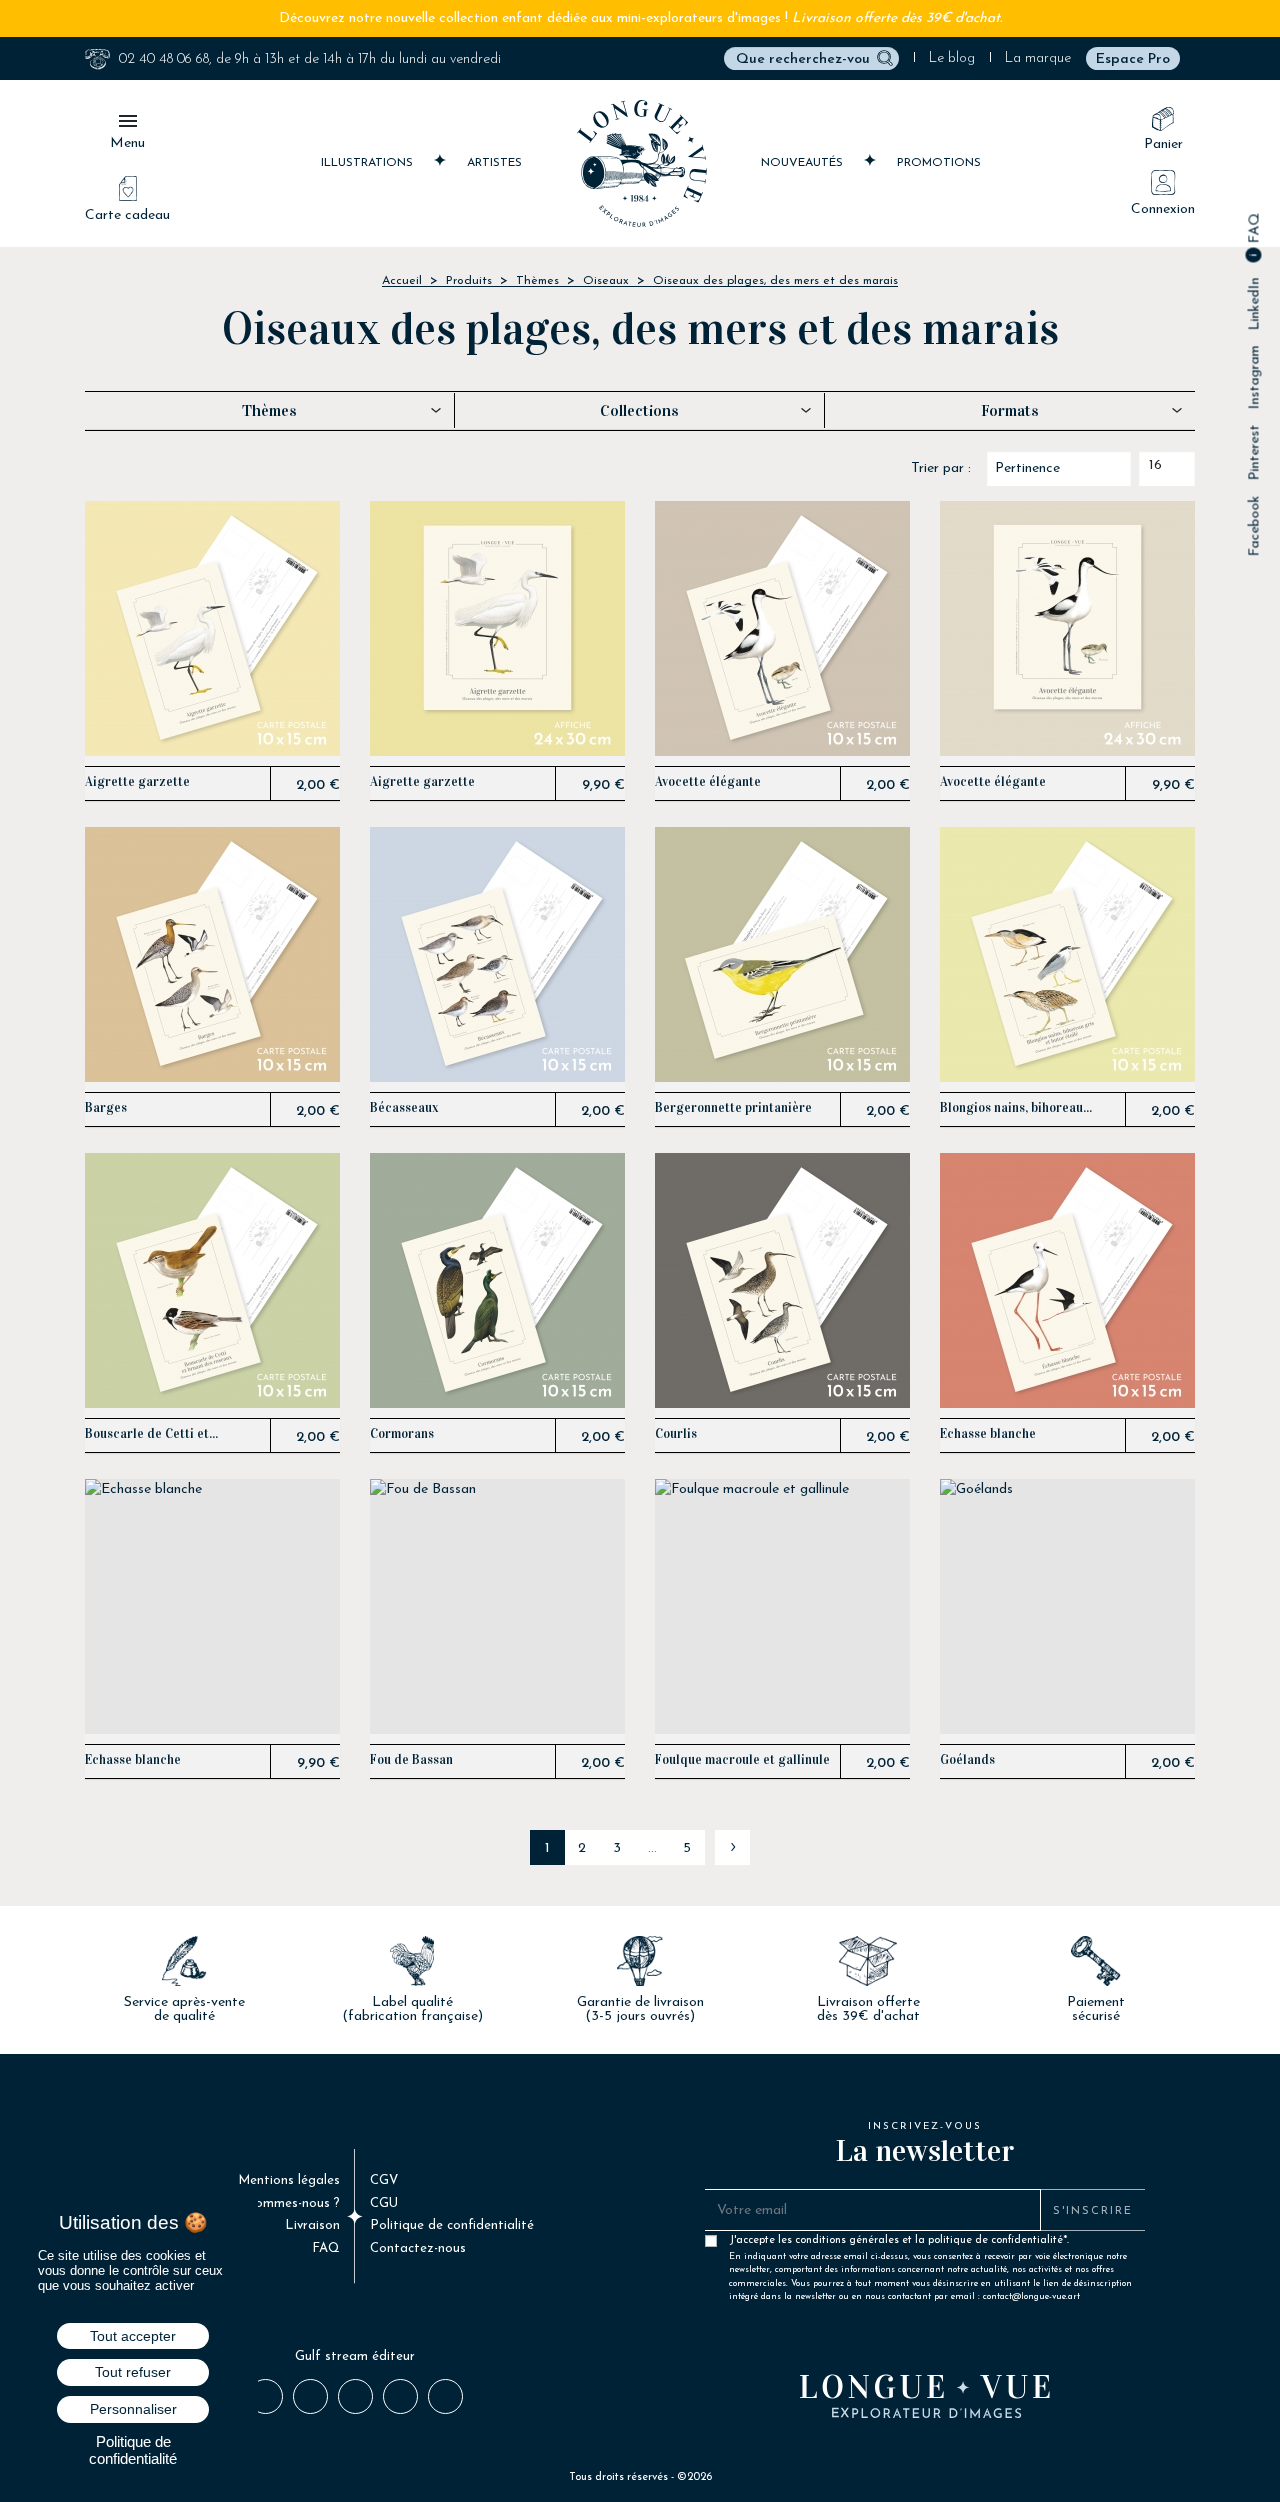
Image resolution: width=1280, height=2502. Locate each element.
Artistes (494, 163)
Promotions (939, 163)
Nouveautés (804, 163)
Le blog (952, 58)
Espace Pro (1133, 59)
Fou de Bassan (411, 1760)
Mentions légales (289, 2180)
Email (444, 2395)
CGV (384, 2180)
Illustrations (369, 163)
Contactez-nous (418, 2248)
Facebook (1254, 526)
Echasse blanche (988, 1434)
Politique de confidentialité (452, 2225)
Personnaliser (133, 2409)
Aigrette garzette (137, 782)
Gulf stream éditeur (355, 2356)
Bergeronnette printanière (733, 1108)
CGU (384, 2203)
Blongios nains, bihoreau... (1016, 1108)
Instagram (1254, 378)
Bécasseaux (404, 1108)
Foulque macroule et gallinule (742, 1760)
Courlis (676, 1434)
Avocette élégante (708, 782)
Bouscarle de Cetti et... (151, 1434)
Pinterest (1254, 453)
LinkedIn (1254, 304)
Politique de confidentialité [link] (133, 2450)
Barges (106, 1108)
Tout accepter (133, 2336)
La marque (1038, 58)
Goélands (967, 1760)
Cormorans (402, 1434)
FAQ (1254, 230)
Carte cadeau (127, 215)
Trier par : (941, 468)
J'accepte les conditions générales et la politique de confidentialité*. (930, 2245)
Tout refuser (133, 2372)
